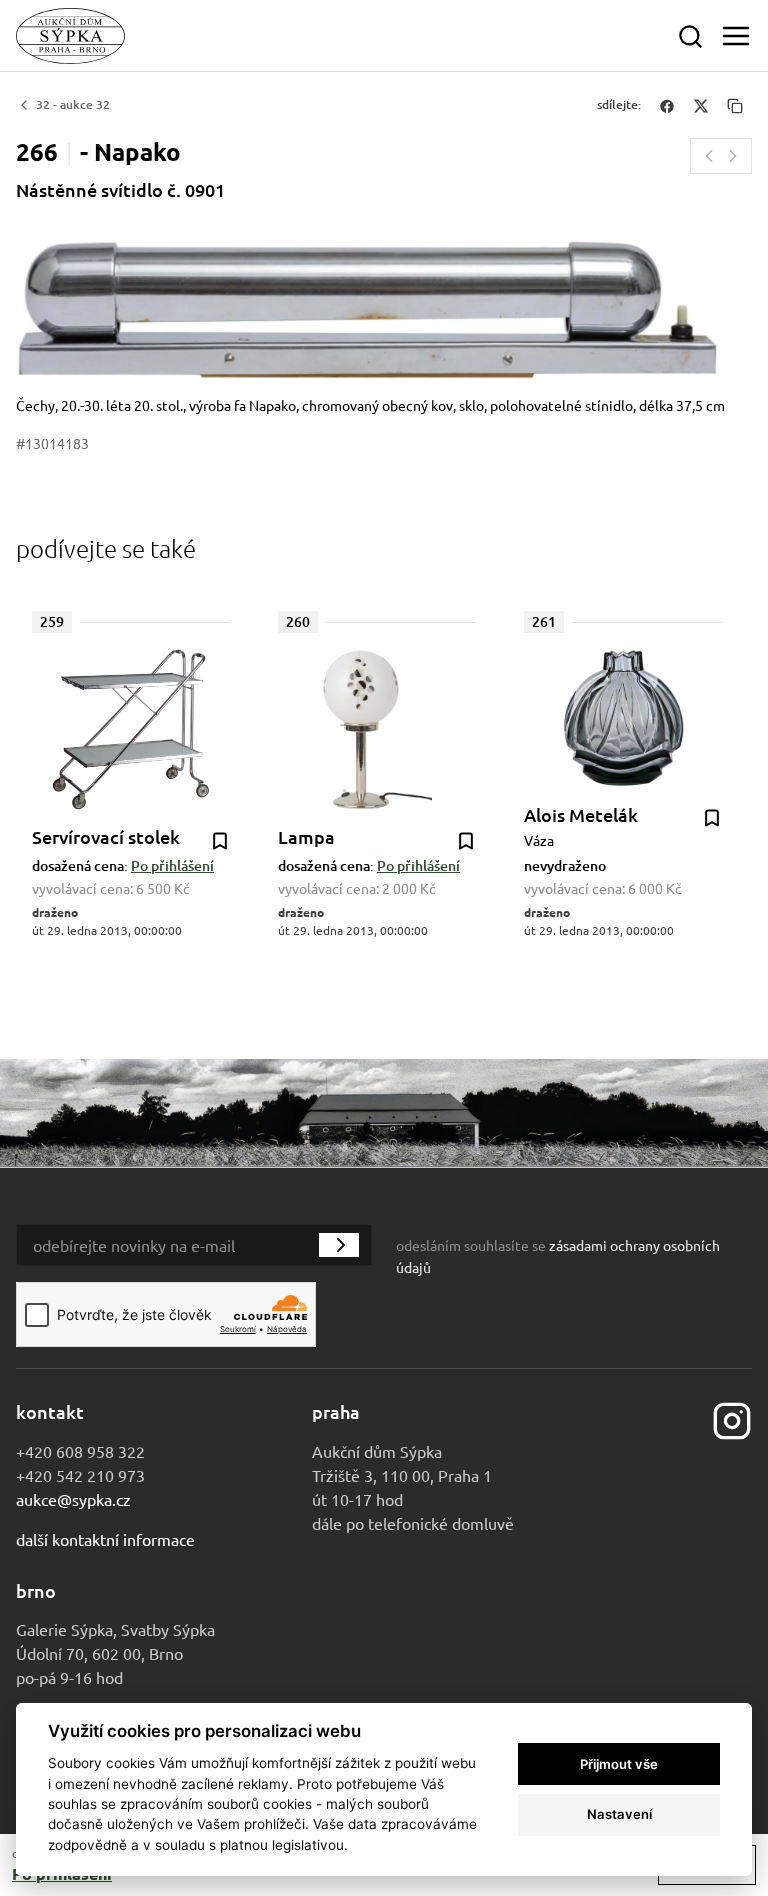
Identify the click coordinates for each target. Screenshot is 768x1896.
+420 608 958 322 (80, 1451)
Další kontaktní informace (105, 1539)
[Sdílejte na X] (701, 105)
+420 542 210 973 (80, 1475)
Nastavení (619, 1814)
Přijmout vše (619, 1764)
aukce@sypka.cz (73, 1499)
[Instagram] (732, 1418)
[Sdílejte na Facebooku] (667, 105)
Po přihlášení (172, 865)
